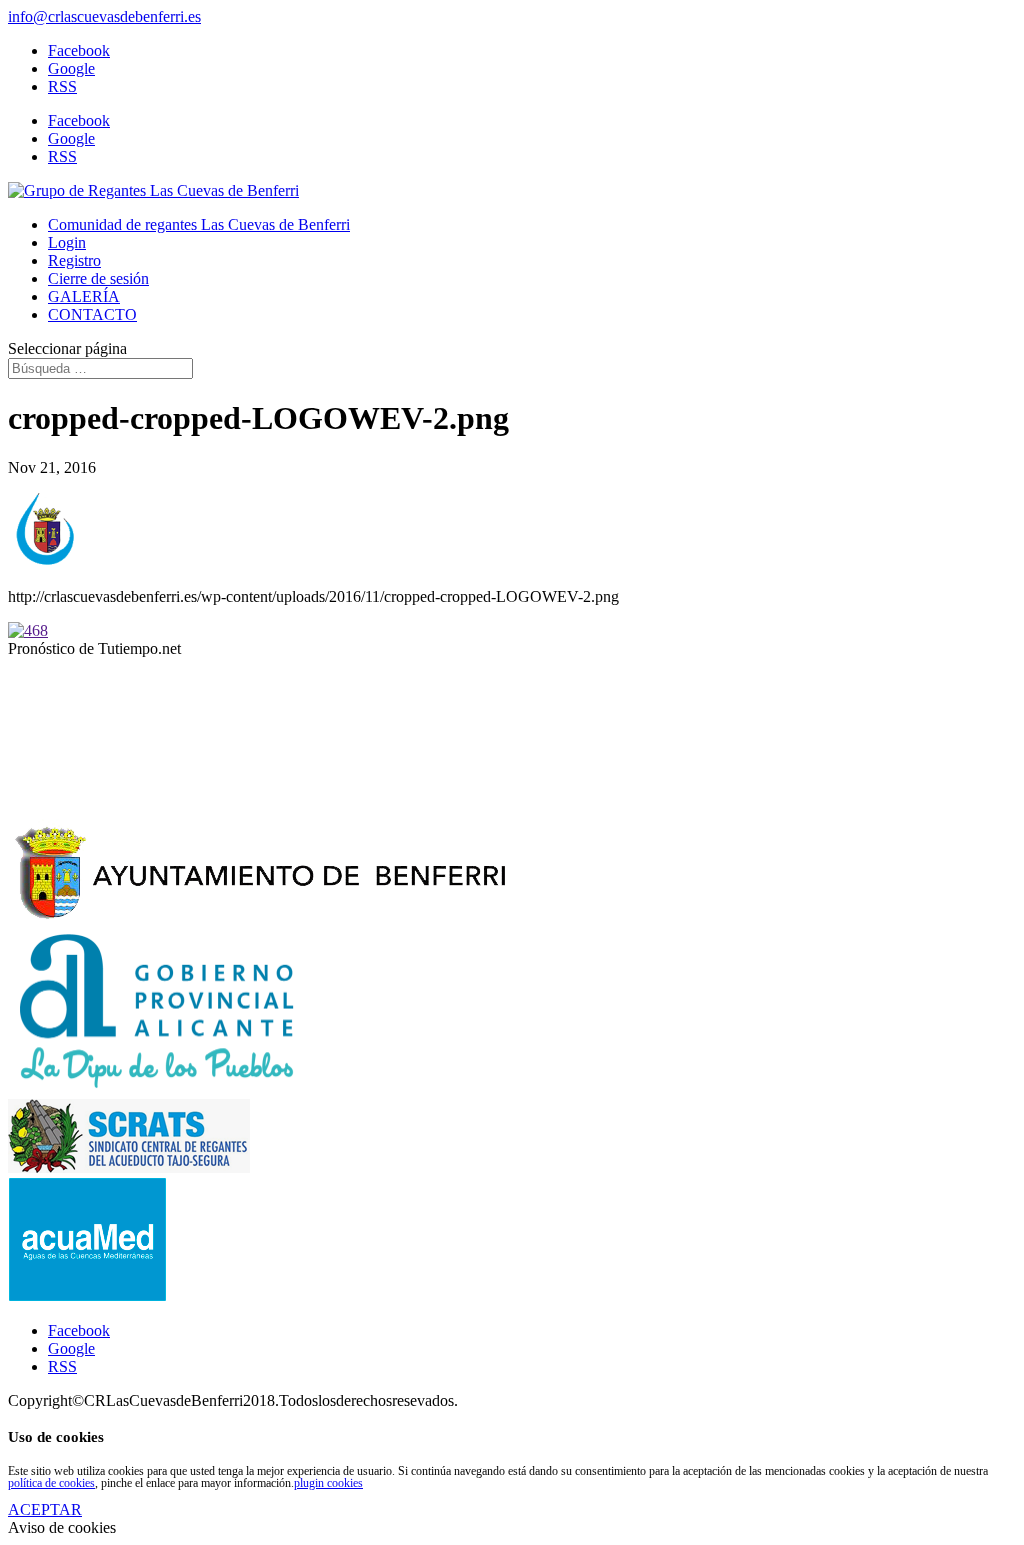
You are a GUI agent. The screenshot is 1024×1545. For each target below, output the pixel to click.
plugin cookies (328, 1483)
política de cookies (51, 1483)
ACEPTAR (45, 1509)
